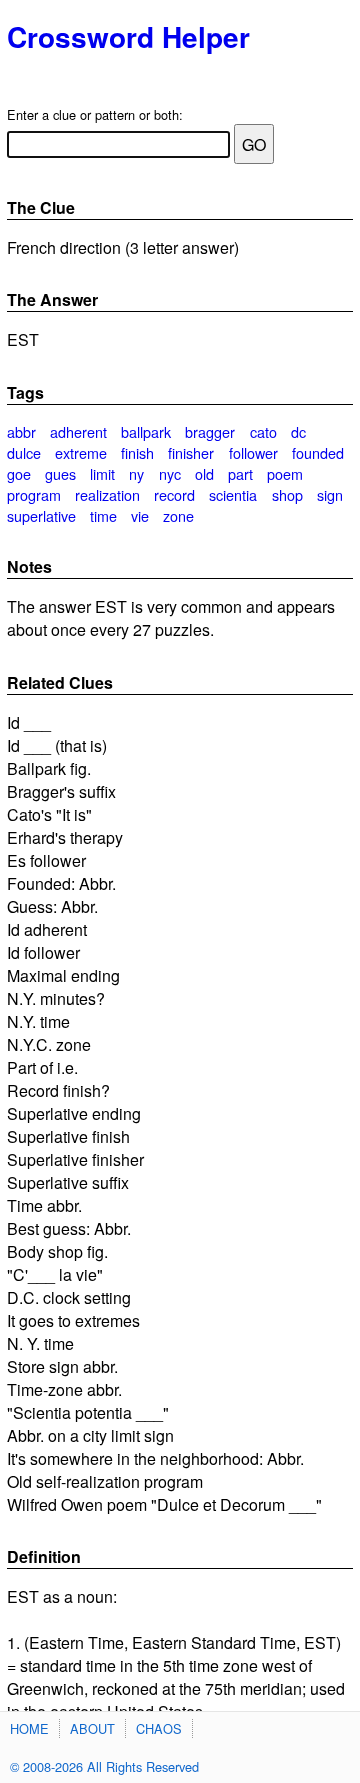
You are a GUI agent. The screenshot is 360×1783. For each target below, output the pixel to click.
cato (263, 431)
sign (330, 494)
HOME (29, 1728)
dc (298, 431)
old (204, 473)
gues (60, 473)
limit (102, 473)
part (240, 473)
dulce (24, 452)
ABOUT (92, 1728)
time (103, 515)
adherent (78, 431)
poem (285, 473)
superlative (41, 515)
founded (318, 452)
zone (178, 515)
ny (136, 473)
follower (253, 452)
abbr (21, 431)
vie (140, 515)
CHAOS (159, 1728)
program (34, 494)
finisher (191, 452)
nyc (170, 473)
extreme (81, 452)
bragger (210, 431)
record (174, 494)
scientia (233, 494)
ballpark (146, 431)
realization (107, 494)
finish (137, 452)
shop (287, 494)
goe (19, 473)
